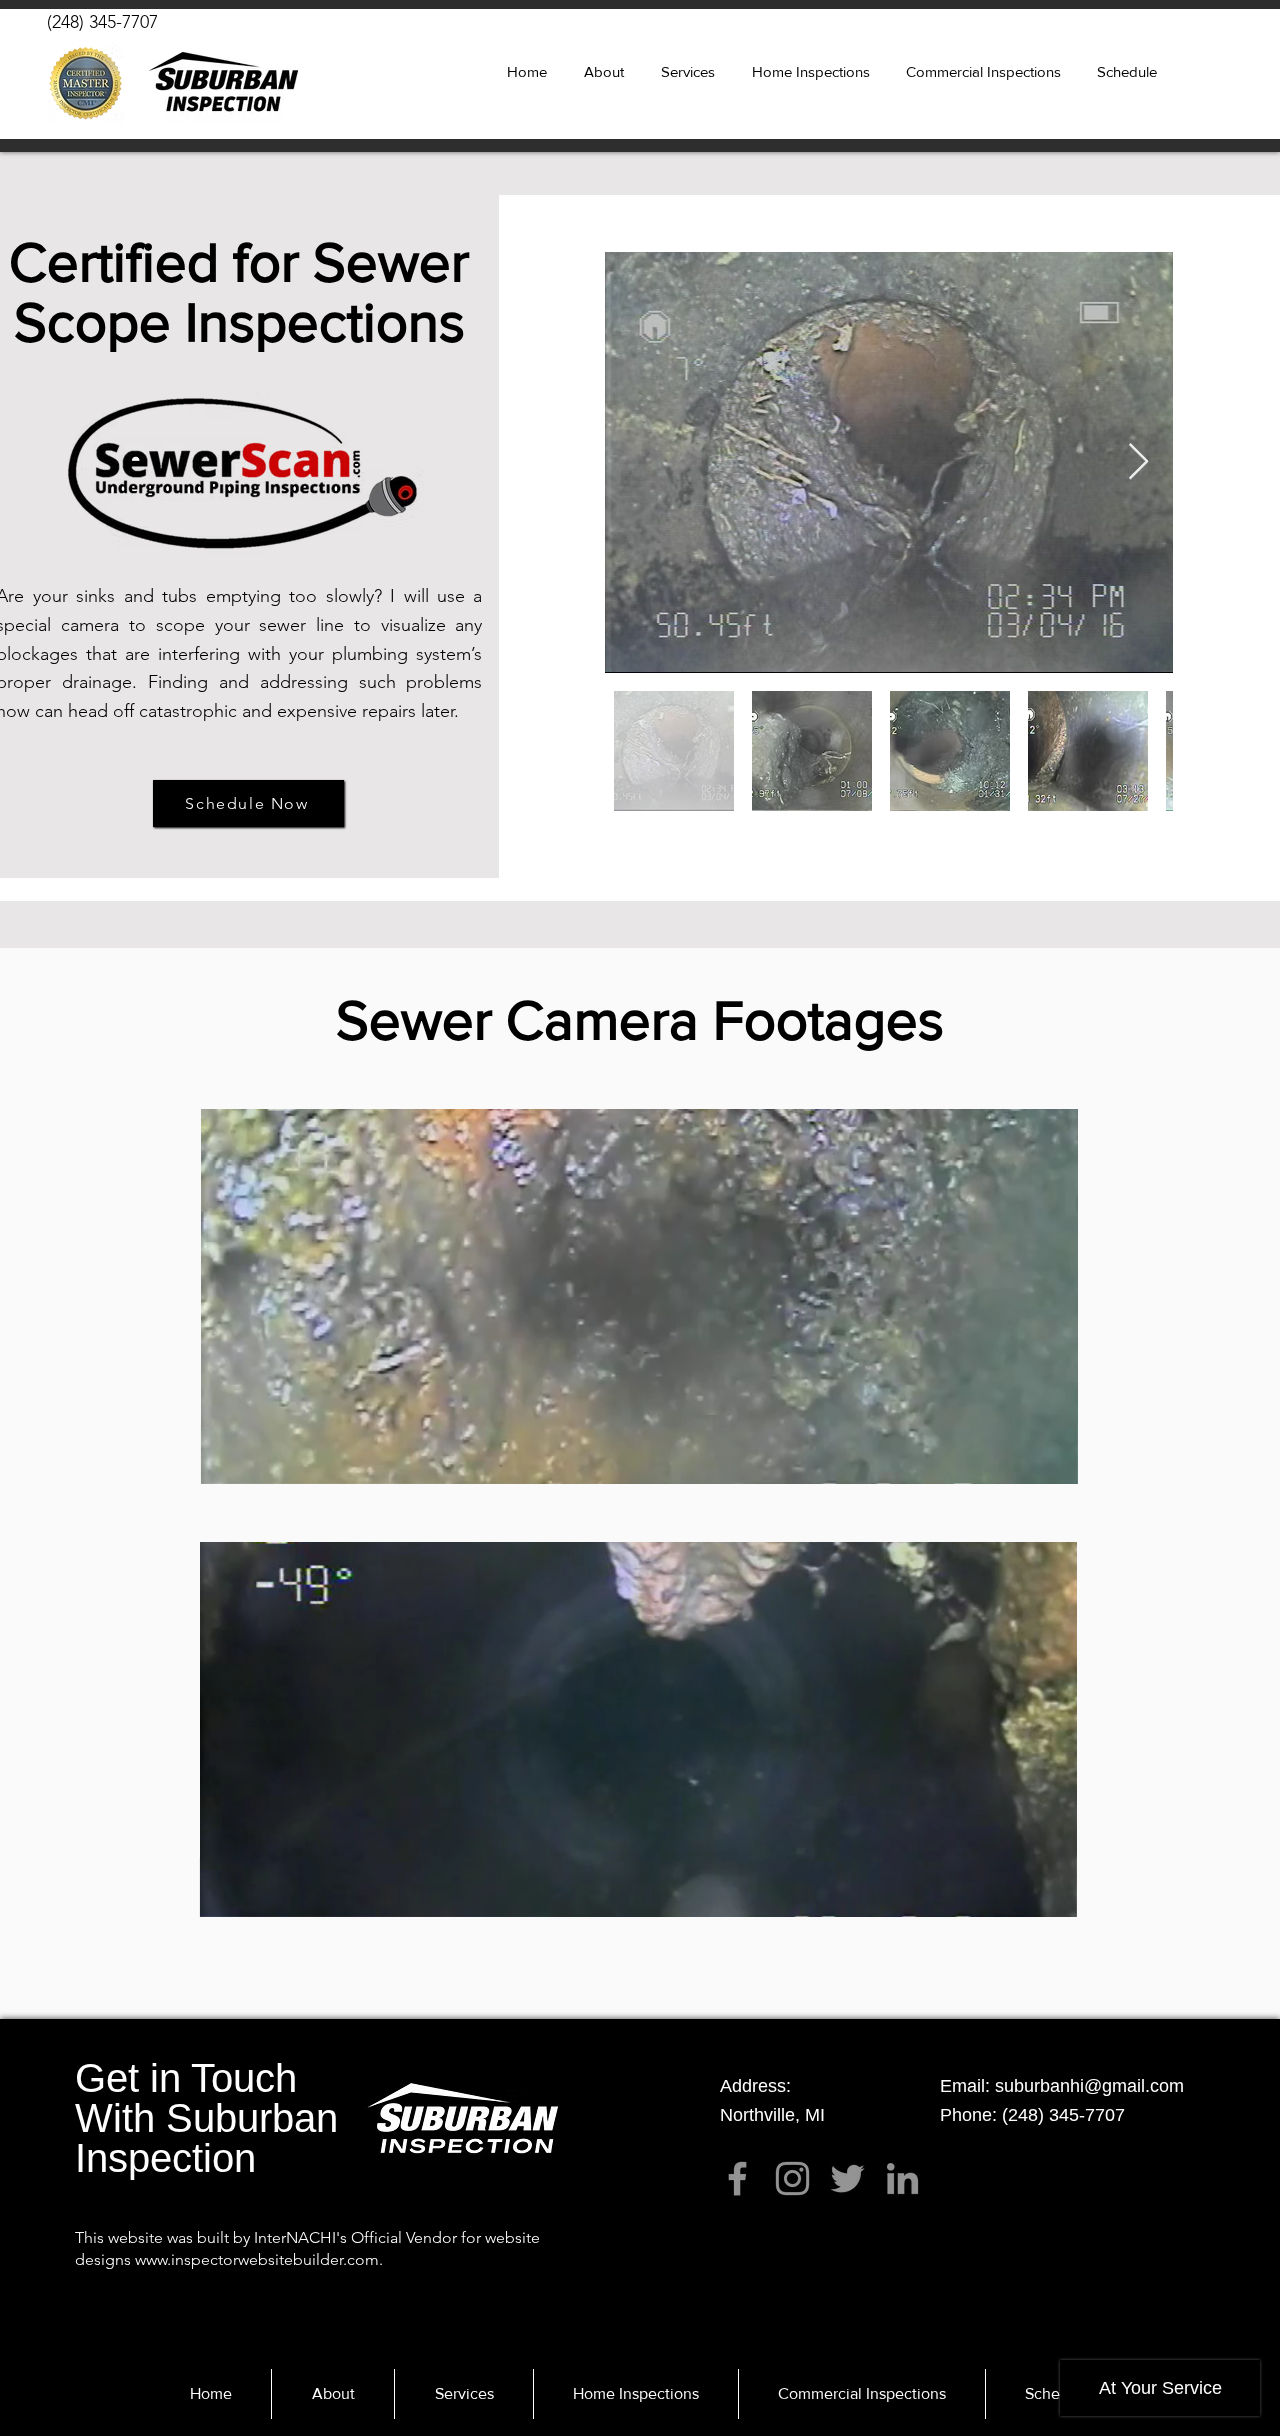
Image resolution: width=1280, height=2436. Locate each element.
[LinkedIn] (902, 2178)
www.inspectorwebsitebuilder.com (257, 2259)
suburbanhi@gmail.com (1089, 2086)
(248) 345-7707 (102, 22)
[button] (688, 72)
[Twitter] (847, 2178)
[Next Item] (1138, 462)
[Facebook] (737, 2178)
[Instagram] (792, 2178)
